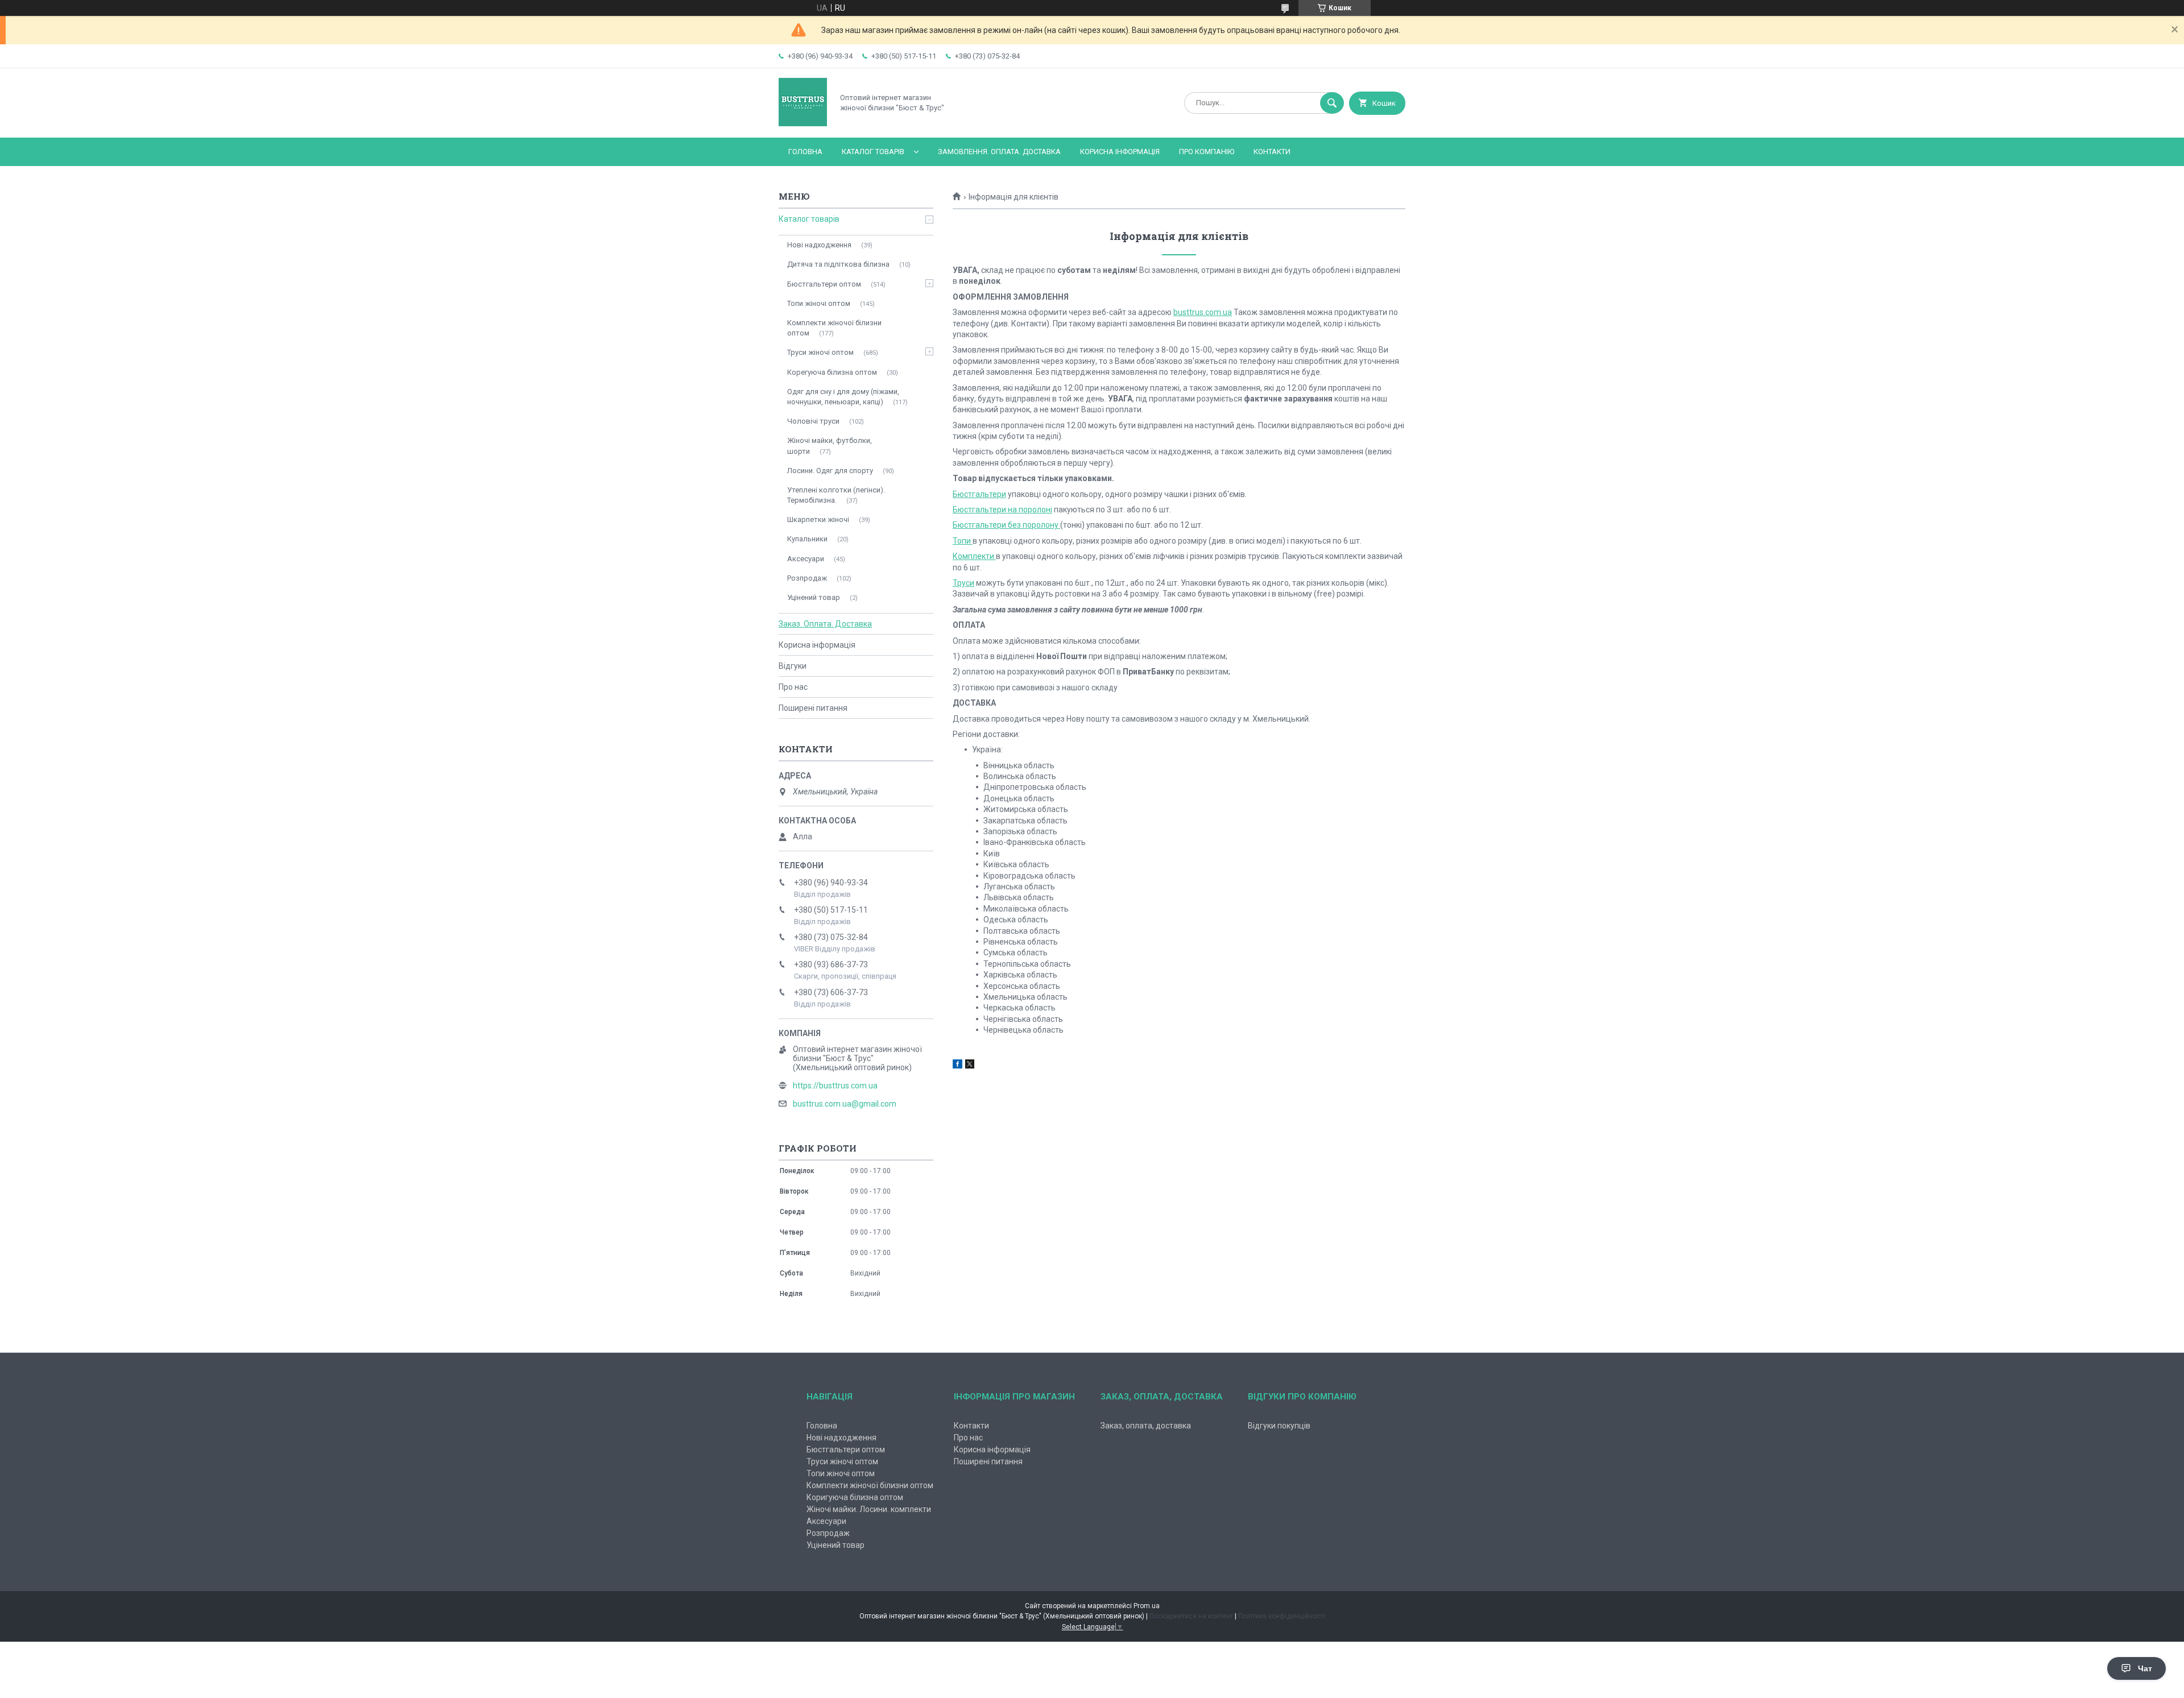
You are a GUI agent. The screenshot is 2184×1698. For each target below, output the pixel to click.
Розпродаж (807, 578)
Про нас (793, 687)
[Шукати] (1332, 103)
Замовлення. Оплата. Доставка (999, 152)
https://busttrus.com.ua (835, 1086)
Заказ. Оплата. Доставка (825, 624)
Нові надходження (819, 245)
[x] (970, 1066)
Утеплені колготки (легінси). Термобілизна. (836, 495)
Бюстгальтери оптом (824, 284)
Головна (805, 152)
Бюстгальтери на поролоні (1002, 510)
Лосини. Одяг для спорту (830, 471)
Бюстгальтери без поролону (1006, 525)
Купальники (807, 539)
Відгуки (793, 666)
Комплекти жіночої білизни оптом (834, 328)
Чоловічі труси (813, 421)
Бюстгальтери (979, 494)
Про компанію (1207, 152)
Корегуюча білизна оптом (832, 372)
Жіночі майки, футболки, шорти (830, 446)
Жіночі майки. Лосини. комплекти (869, 1509)
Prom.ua (1147, 1606)
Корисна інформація (1120, 152)
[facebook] (957, 1066)
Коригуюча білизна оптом (855, 1497)
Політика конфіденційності (1282, 1616)
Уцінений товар (814, 597)
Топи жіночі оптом (819, 303)
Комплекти (974, 556)
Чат (2145, 1668)
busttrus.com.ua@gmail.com (845, 1104)
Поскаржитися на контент (1191, 1616)
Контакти (1272, 152)
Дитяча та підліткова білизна (838, 264)
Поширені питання (813, 708)
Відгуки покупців (1279, 1426)
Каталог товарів (873, 152)
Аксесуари (806, 559)
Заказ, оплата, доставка (1146, 1426)
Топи (963, 541)
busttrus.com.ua (1203, 312)
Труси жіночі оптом (820, 352)
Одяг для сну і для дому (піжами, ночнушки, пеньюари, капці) (843, 397)
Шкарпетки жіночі (818, 519)
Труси (963, 583)
